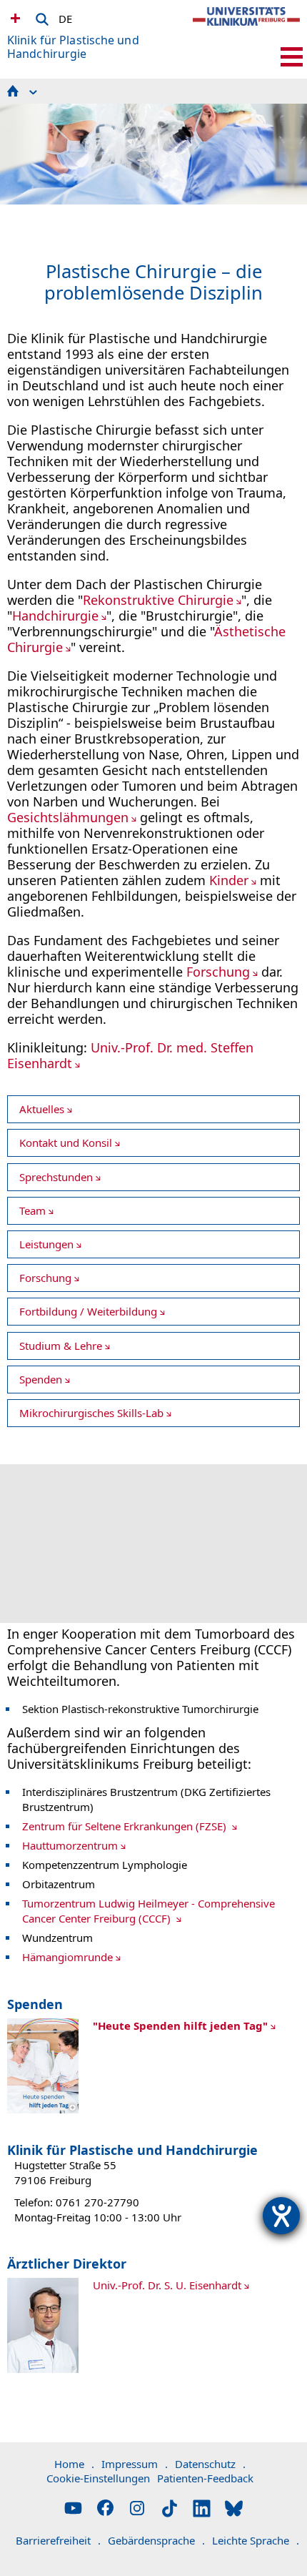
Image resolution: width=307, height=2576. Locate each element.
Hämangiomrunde (67, 1957)
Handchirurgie (55, 616)
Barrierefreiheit (58, 2540)
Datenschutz (210, 2464)
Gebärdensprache (156, 2540)
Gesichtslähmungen (68, 817)
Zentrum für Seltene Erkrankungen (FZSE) (126, 1826)
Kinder (229, 880)
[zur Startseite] (246, 29)
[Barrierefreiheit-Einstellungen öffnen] (281, 2216)
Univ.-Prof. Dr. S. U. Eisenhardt (167, 2285)
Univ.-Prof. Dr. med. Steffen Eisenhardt (130, 1055)
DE (65, 16)
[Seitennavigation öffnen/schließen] (292, 57)
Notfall (14, 18)
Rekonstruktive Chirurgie (158, 600)
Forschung (218, 972)
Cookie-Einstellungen (98, 2478)
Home (74, 2464)
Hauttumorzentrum (70, 1845)
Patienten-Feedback (205, 2478)
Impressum (135, 2464)
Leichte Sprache (256, 2540)
